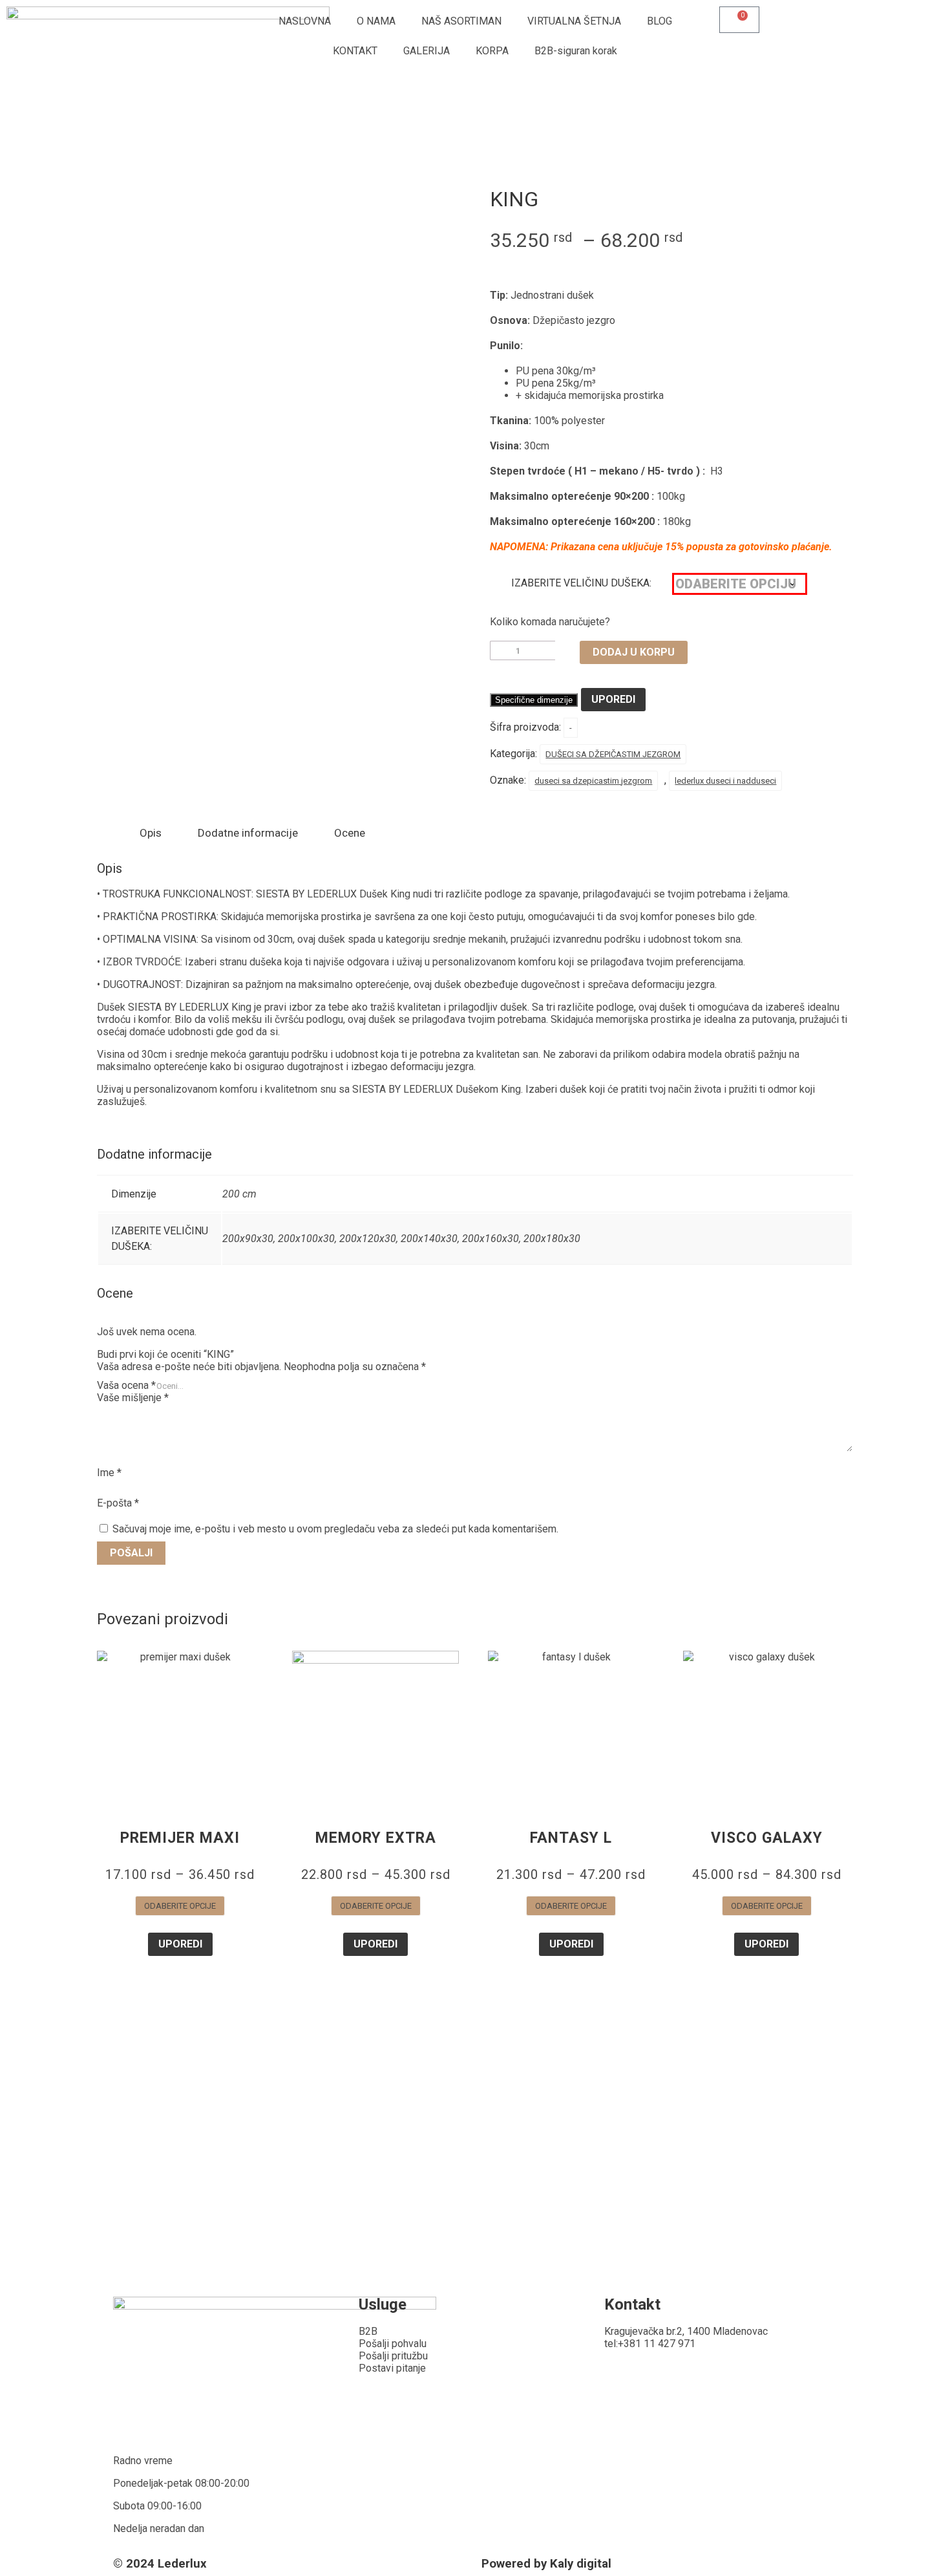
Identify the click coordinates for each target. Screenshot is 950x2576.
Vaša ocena (126, 1385)
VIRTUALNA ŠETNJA (574, 21)
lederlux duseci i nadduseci (725, 781)
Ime (109, 1473)
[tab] (151, 833)
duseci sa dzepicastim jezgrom (593, 781)
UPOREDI (613, 699)
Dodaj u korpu (634, 652)
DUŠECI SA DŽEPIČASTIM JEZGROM (613, 754)
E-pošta (118, 1503)
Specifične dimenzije (534, 700)
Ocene (350, 833)
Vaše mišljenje (133, 1398)
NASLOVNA (305, 21)
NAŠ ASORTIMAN (461, 21)
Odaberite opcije (180, 1906)
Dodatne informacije (248, 833)
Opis (151, 833)
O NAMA (376, 21)
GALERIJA (427, 51)
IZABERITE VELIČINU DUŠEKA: (581, 583)
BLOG (660, 21)
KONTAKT (355, 51)
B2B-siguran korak (576, 51)
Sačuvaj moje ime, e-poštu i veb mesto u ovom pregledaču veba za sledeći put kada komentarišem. (335, 1529)
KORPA (492, 51)
